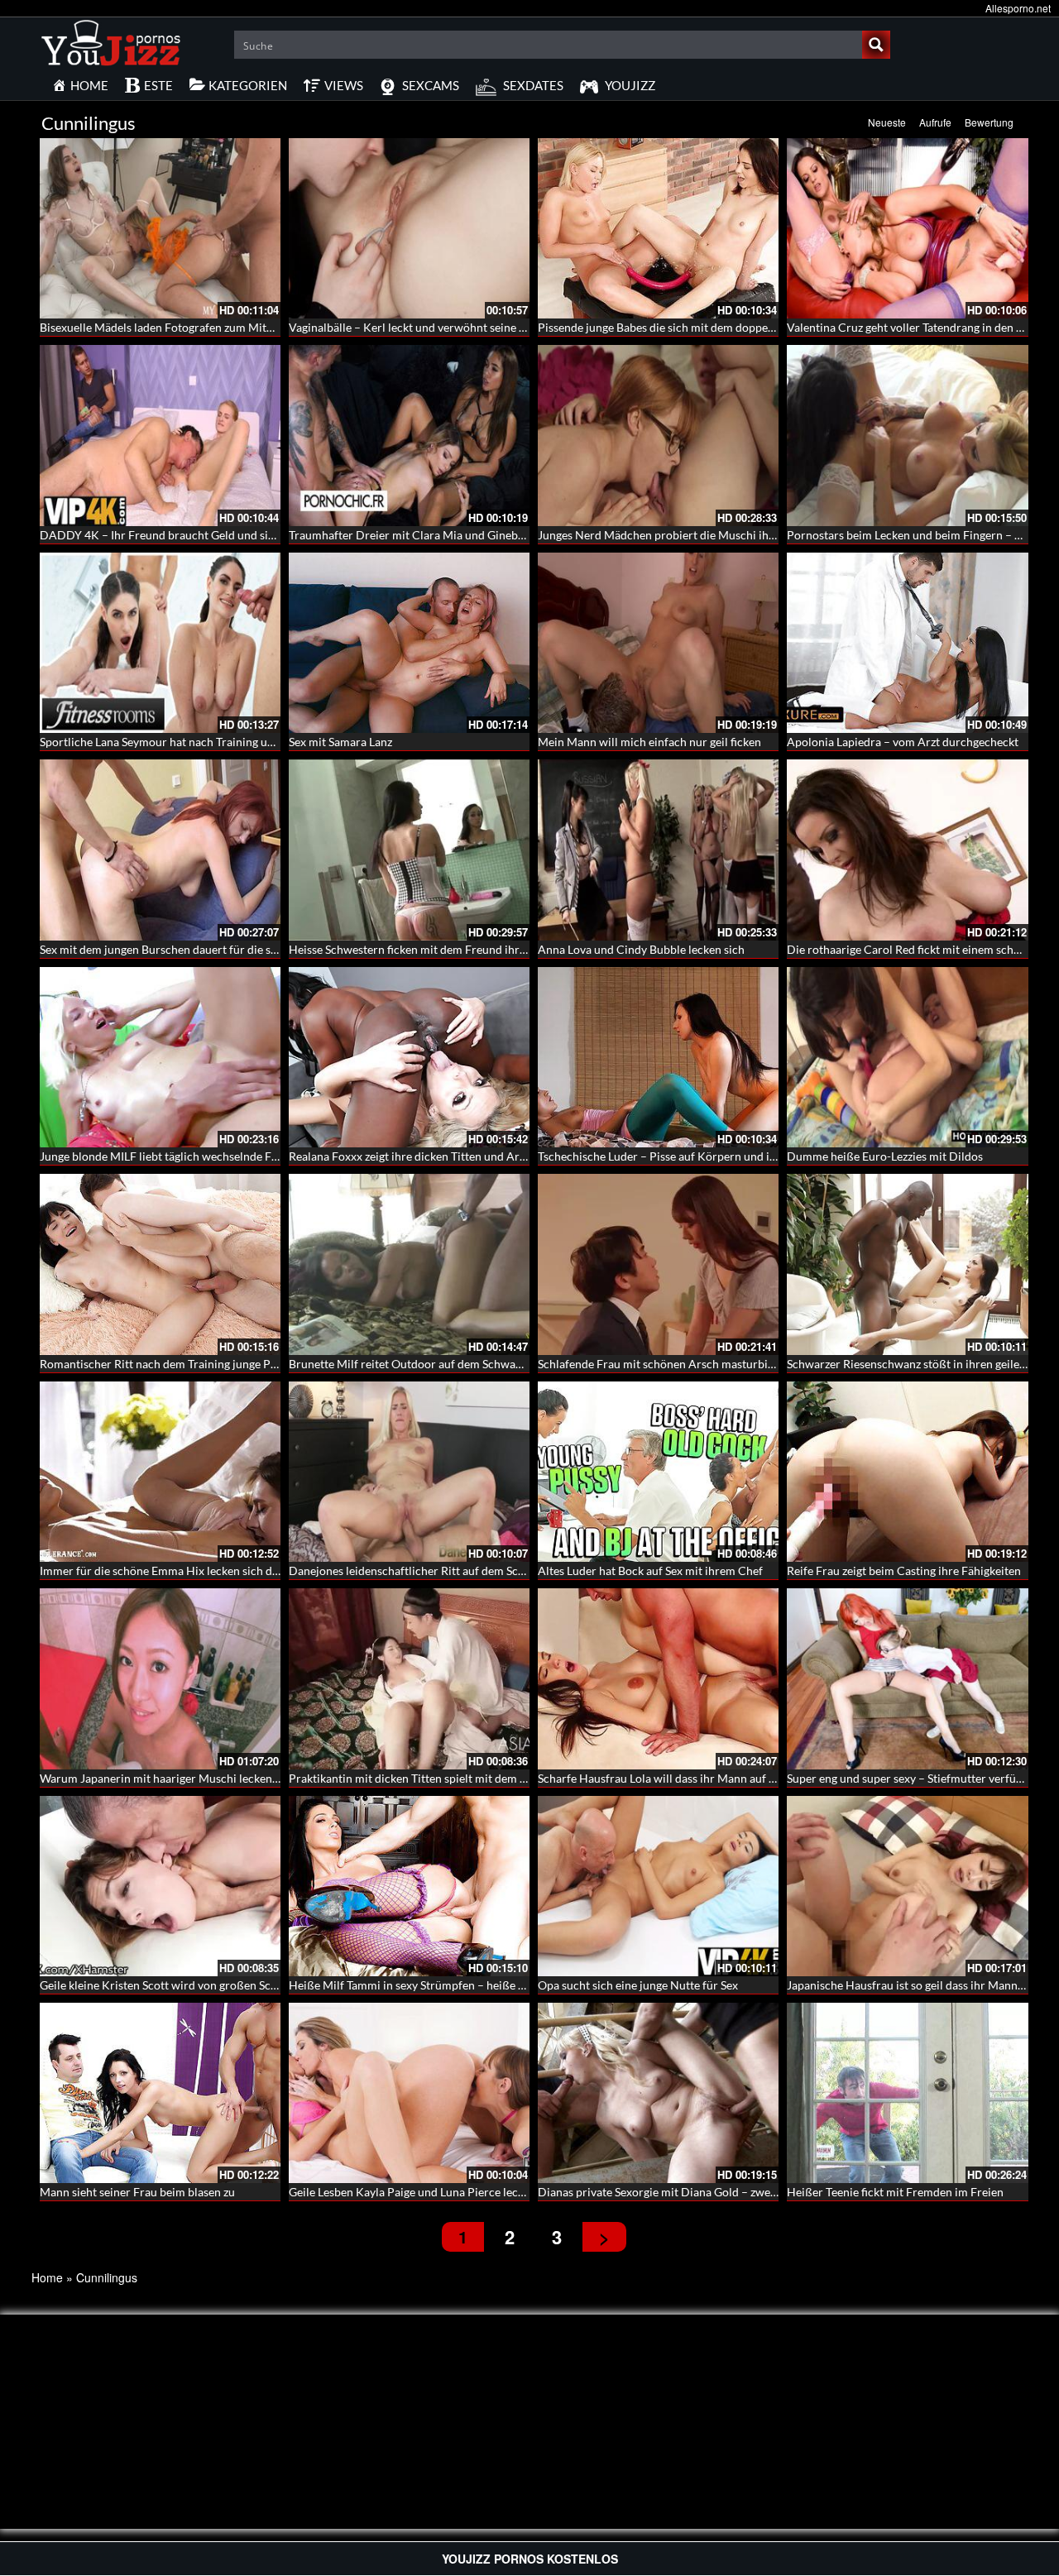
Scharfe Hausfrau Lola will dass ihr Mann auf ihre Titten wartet (698, 1778)
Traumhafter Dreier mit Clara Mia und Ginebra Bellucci (431, 535)
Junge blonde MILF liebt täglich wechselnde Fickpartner (182, 1156)
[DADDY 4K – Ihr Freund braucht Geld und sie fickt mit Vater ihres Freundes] (160, 435)
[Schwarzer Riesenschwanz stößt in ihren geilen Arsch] (907, 1264)
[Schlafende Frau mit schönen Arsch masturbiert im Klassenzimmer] (658, 1264)
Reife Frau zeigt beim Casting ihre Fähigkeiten (904, 1570)
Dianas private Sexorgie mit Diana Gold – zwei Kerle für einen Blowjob (718, 2192)
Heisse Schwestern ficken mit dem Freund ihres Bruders (431, 949)
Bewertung (989, 122)
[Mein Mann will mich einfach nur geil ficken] (658, 643)
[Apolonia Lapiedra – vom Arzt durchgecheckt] (907, 643)
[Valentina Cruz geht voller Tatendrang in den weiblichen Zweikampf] (907, 228)
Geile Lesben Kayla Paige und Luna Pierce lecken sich (424, 2192)
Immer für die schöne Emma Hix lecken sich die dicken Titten (195, 1570)
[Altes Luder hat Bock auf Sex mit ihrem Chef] (658, 1472)
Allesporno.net (1018, 8)
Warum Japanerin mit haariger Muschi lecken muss (170, 1778)
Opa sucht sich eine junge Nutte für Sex (638, 1985)
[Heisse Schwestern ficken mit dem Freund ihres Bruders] (409, 850)
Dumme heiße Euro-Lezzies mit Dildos (885, 1156)
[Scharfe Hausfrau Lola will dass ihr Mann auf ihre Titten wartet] (658, 1678)
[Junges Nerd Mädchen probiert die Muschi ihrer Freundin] (658, 435)
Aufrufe (935, 122)
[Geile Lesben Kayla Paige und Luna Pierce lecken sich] (409, 2093)
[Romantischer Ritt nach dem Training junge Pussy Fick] (160, 1264)
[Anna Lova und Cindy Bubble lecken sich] (658, 850)
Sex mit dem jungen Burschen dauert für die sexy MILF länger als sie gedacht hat (243, 949)
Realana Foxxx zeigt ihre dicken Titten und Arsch (413, 1156)
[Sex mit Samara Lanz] (409, 643)
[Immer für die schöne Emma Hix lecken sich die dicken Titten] (160, 1472)
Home (47, 2277)
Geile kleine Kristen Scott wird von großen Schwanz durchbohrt (203, 1985)
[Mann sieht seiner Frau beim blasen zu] (160, 2093)
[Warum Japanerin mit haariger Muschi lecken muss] (160, 1678)
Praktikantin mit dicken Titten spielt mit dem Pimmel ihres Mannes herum (478, 1778)
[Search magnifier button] (876, 45)
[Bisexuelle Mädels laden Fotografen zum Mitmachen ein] (160, 228)
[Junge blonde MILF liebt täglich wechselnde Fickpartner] (160, 1057)
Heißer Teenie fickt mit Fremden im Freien (895, 2192)
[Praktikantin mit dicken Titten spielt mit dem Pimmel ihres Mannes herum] (409, 1678)
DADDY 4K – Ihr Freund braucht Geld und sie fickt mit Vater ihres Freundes (234, 535)
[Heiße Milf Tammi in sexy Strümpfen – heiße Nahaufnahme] (409, 1886)
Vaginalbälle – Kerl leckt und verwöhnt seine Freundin (427, 327)
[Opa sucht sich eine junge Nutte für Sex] (658, 1886)
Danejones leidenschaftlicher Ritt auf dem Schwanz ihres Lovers (452, 1570)
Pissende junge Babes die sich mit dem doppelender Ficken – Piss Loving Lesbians (745, 327)
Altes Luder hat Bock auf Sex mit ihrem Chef (650, 1570)
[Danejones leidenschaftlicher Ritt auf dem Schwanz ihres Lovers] (409, 1472)
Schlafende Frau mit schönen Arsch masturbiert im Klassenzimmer (709, 1364)
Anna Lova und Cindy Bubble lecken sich (641, 949)
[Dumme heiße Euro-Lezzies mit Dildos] (907, 1057)
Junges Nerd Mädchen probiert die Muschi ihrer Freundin (686, 535)
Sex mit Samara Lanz (340, 742)
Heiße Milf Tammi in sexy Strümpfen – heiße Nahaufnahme (440, 1985)
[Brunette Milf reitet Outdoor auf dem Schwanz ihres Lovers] (409, 1264)
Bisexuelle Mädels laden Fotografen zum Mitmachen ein (182, 327)
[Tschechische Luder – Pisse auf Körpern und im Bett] (658, 1057)
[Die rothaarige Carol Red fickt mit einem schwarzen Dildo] (907, 850)
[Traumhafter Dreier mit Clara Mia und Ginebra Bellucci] (409, 435)
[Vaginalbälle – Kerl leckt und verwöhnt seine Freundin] (409, 228)
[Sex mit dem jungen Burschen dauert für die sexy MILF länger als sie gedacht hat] (160, 850)
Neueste (887, 122)
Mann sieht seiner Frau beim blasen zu (137, 2192)
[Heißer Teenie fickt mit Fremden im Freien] (907, 2093)
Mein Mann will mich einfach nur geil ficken (649, 742)
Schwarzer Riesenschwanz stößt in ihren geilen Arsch (923, 1364)
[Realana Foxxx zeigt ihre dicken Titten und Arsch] (409, 1057)
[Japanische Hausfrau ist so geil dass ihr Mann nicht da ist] (907, 1886)
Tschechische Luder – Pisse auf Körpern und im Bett (671, 1156)
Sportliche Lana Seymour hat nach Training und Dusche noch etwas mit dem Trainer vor (263, 742)
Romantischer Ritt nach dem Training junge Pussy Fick (178, 1364)
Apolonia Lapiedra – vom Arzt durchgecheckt (903, 742)
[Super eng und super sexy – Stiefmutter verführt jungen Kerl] (907, 1678)
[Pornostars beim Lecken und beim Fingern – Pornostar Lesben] (907, 435)
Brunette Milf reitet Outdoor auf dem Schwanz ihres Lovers (440, 1364)
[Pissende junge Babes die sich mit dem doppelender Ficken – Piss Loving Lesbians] (658, 228)
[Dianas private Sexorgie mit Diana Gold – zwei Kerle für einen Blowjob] (658, 2093)
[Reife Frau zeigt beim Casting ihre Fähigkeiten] (907, 1472)
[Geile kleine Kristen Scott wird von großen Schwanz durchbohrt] (160, 1886)
